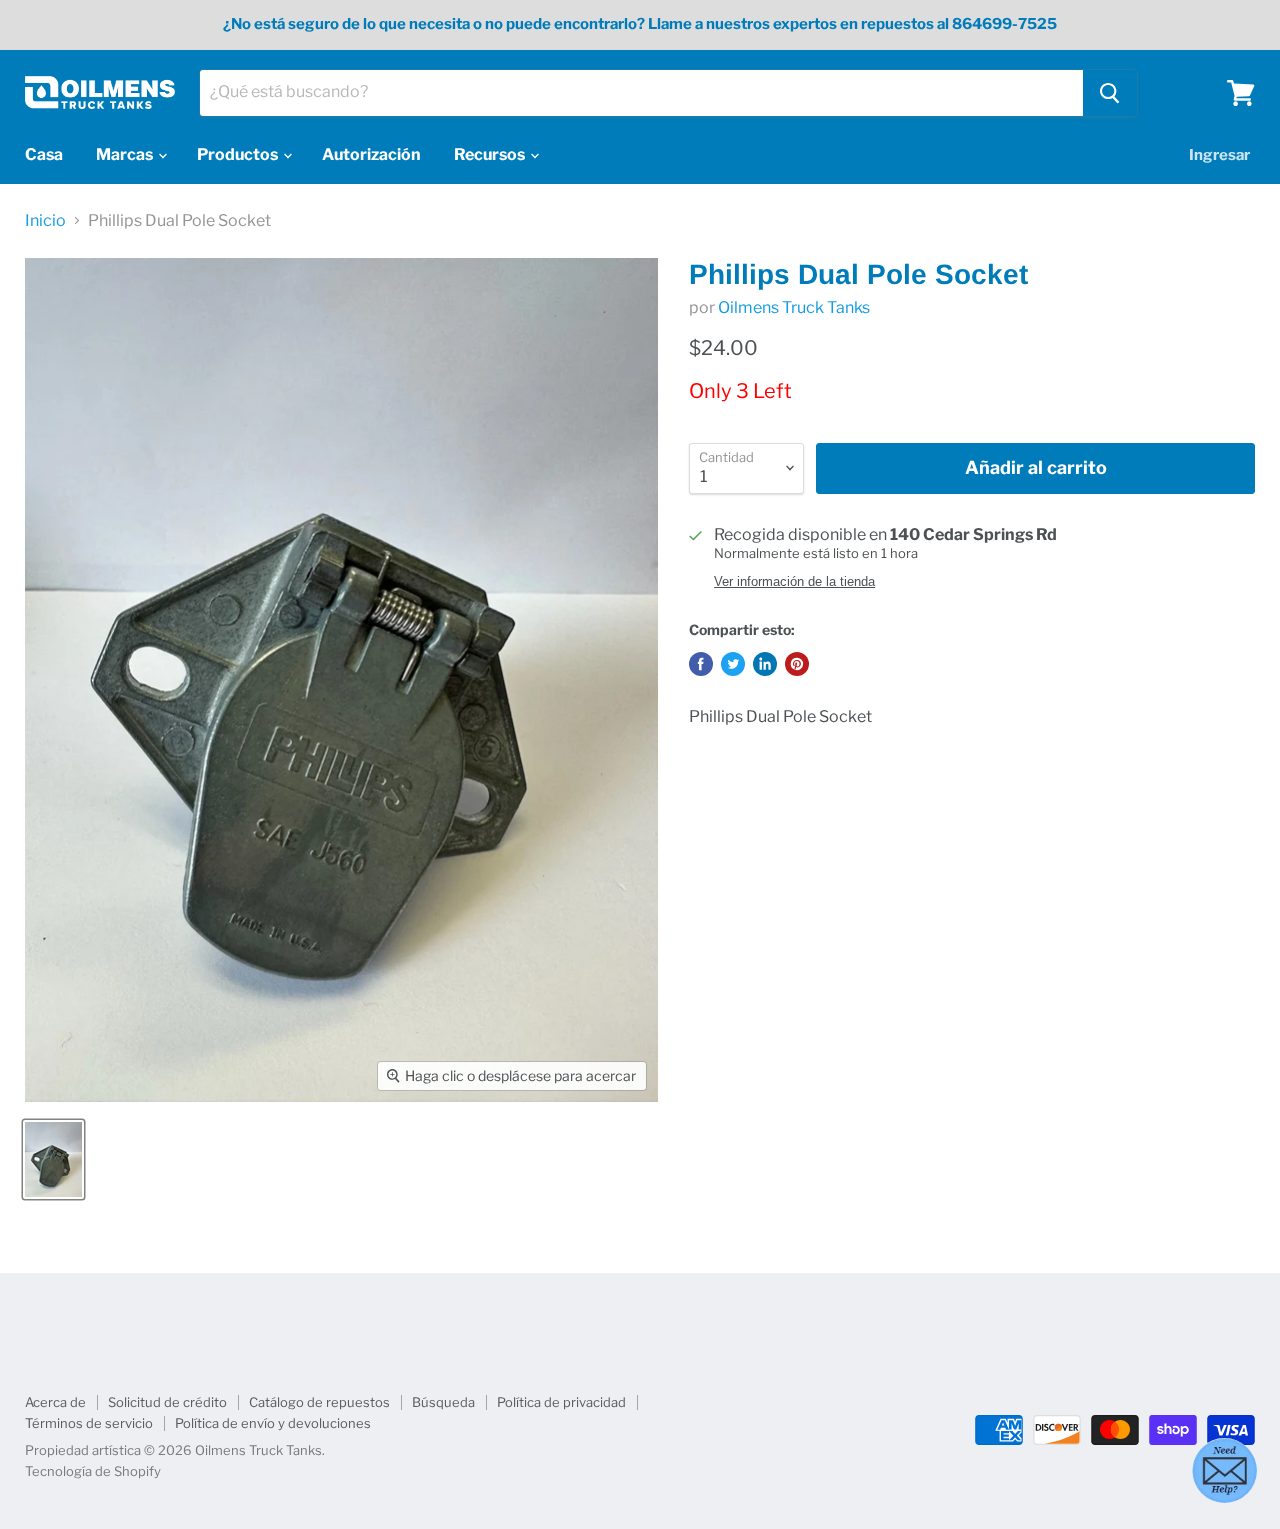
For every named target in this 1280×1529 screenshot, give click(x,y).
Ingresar (1219, 155)
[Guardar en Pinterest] (797, 664)
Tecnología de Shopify (93, 1471)
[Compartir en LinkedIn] (765, 664)
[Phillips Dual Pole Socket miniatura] (53, 1159)
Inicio (45, 221)
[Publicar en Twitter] (733, 664)
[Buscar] (1110, 93)
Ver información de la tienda (794, 582)
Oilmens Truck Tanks (794, 307)
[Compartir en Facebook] (701, 664)
